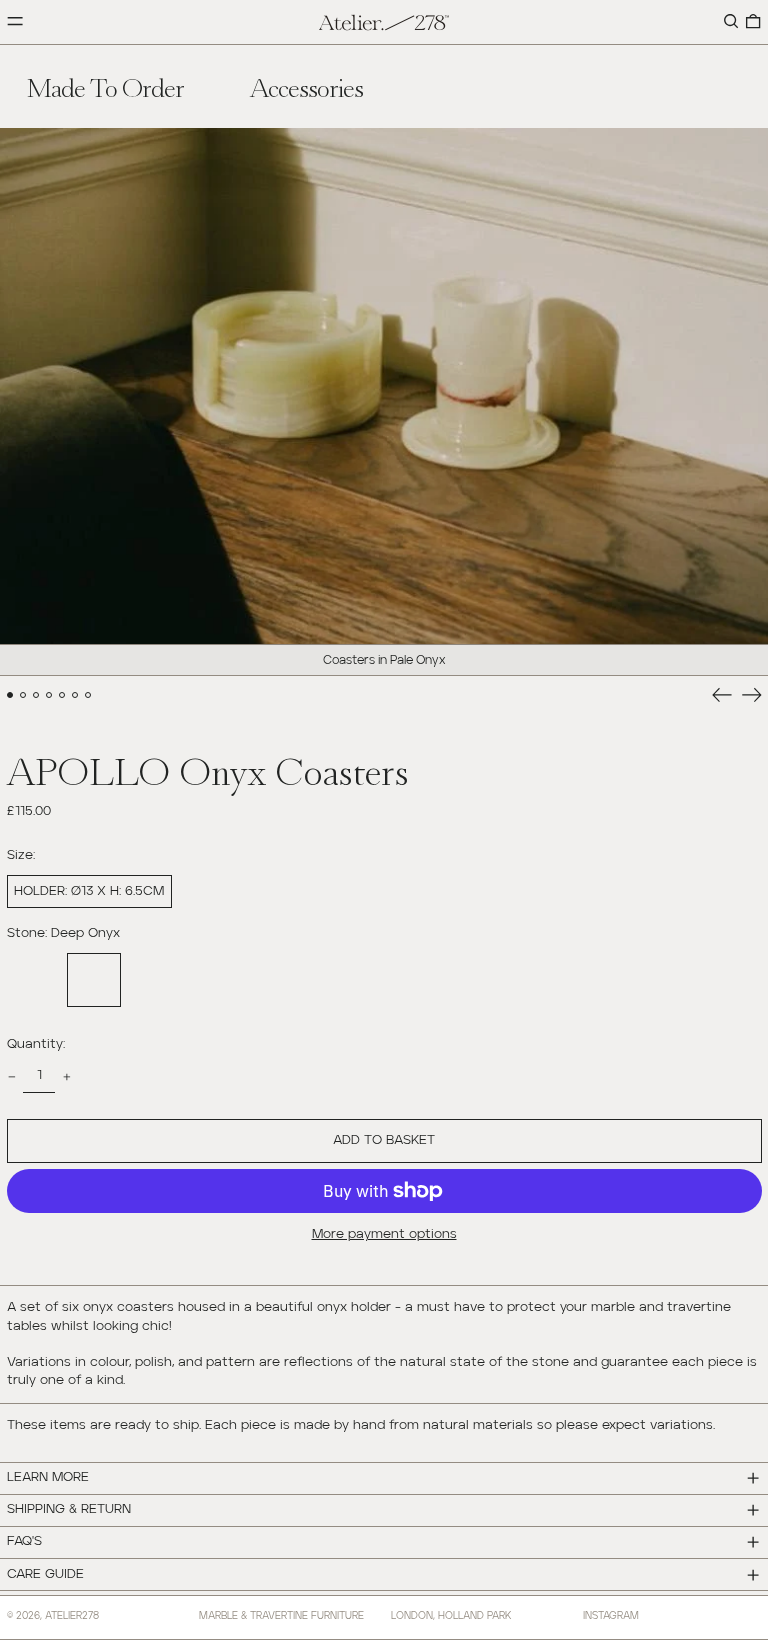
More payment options (384, 1234)
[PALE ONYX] (34, 980)
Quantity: (36, 1044)
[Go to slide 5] (62, 695)
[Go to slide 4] (49, 695)
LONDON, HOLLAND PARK (451, 1616)
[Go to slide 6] (75, 695)
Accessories (306, 86)
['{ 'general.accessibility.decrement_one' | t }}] (11, 1076)
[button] (731, 22)
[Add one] (66, 1076)
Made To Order (105, 86)
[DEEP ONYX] (94, 980)
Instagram (611, 1616)
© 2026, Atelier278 (53, 1616)
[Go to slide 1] (10, 695)
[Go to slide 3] (36, 695)
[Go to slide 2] (23, 695)
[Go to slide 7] (88, 695)
